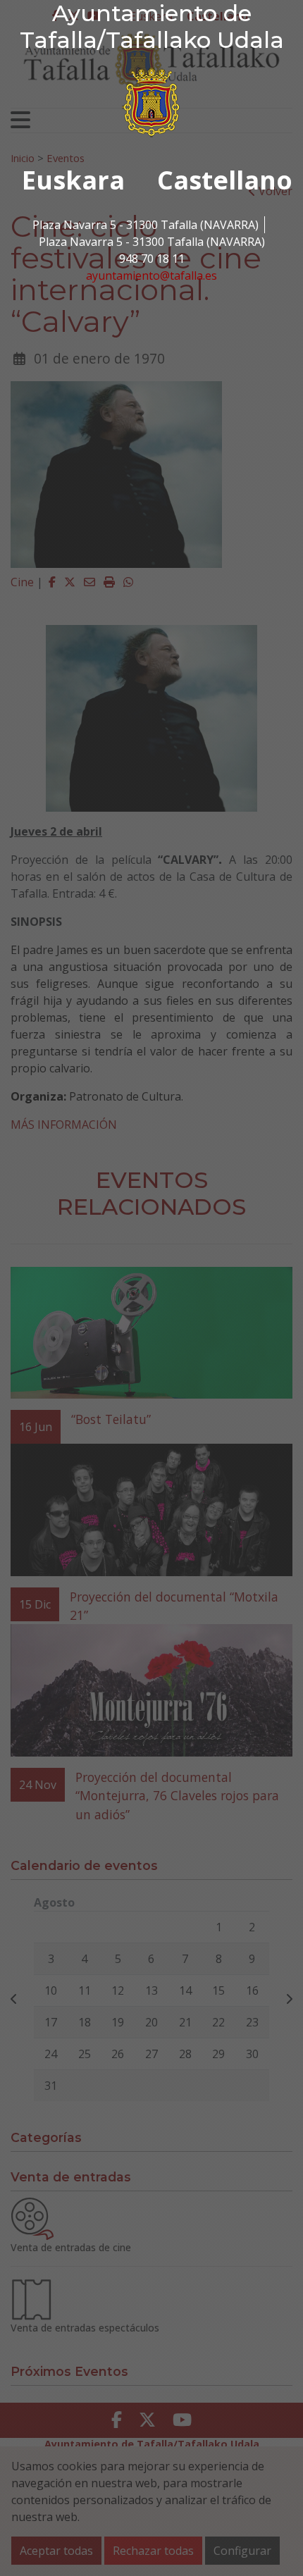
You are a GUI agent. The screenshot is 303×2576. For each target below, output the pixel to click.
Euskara (73, 180)
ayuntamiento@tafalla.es (151, 275)
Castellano (225, 180)
